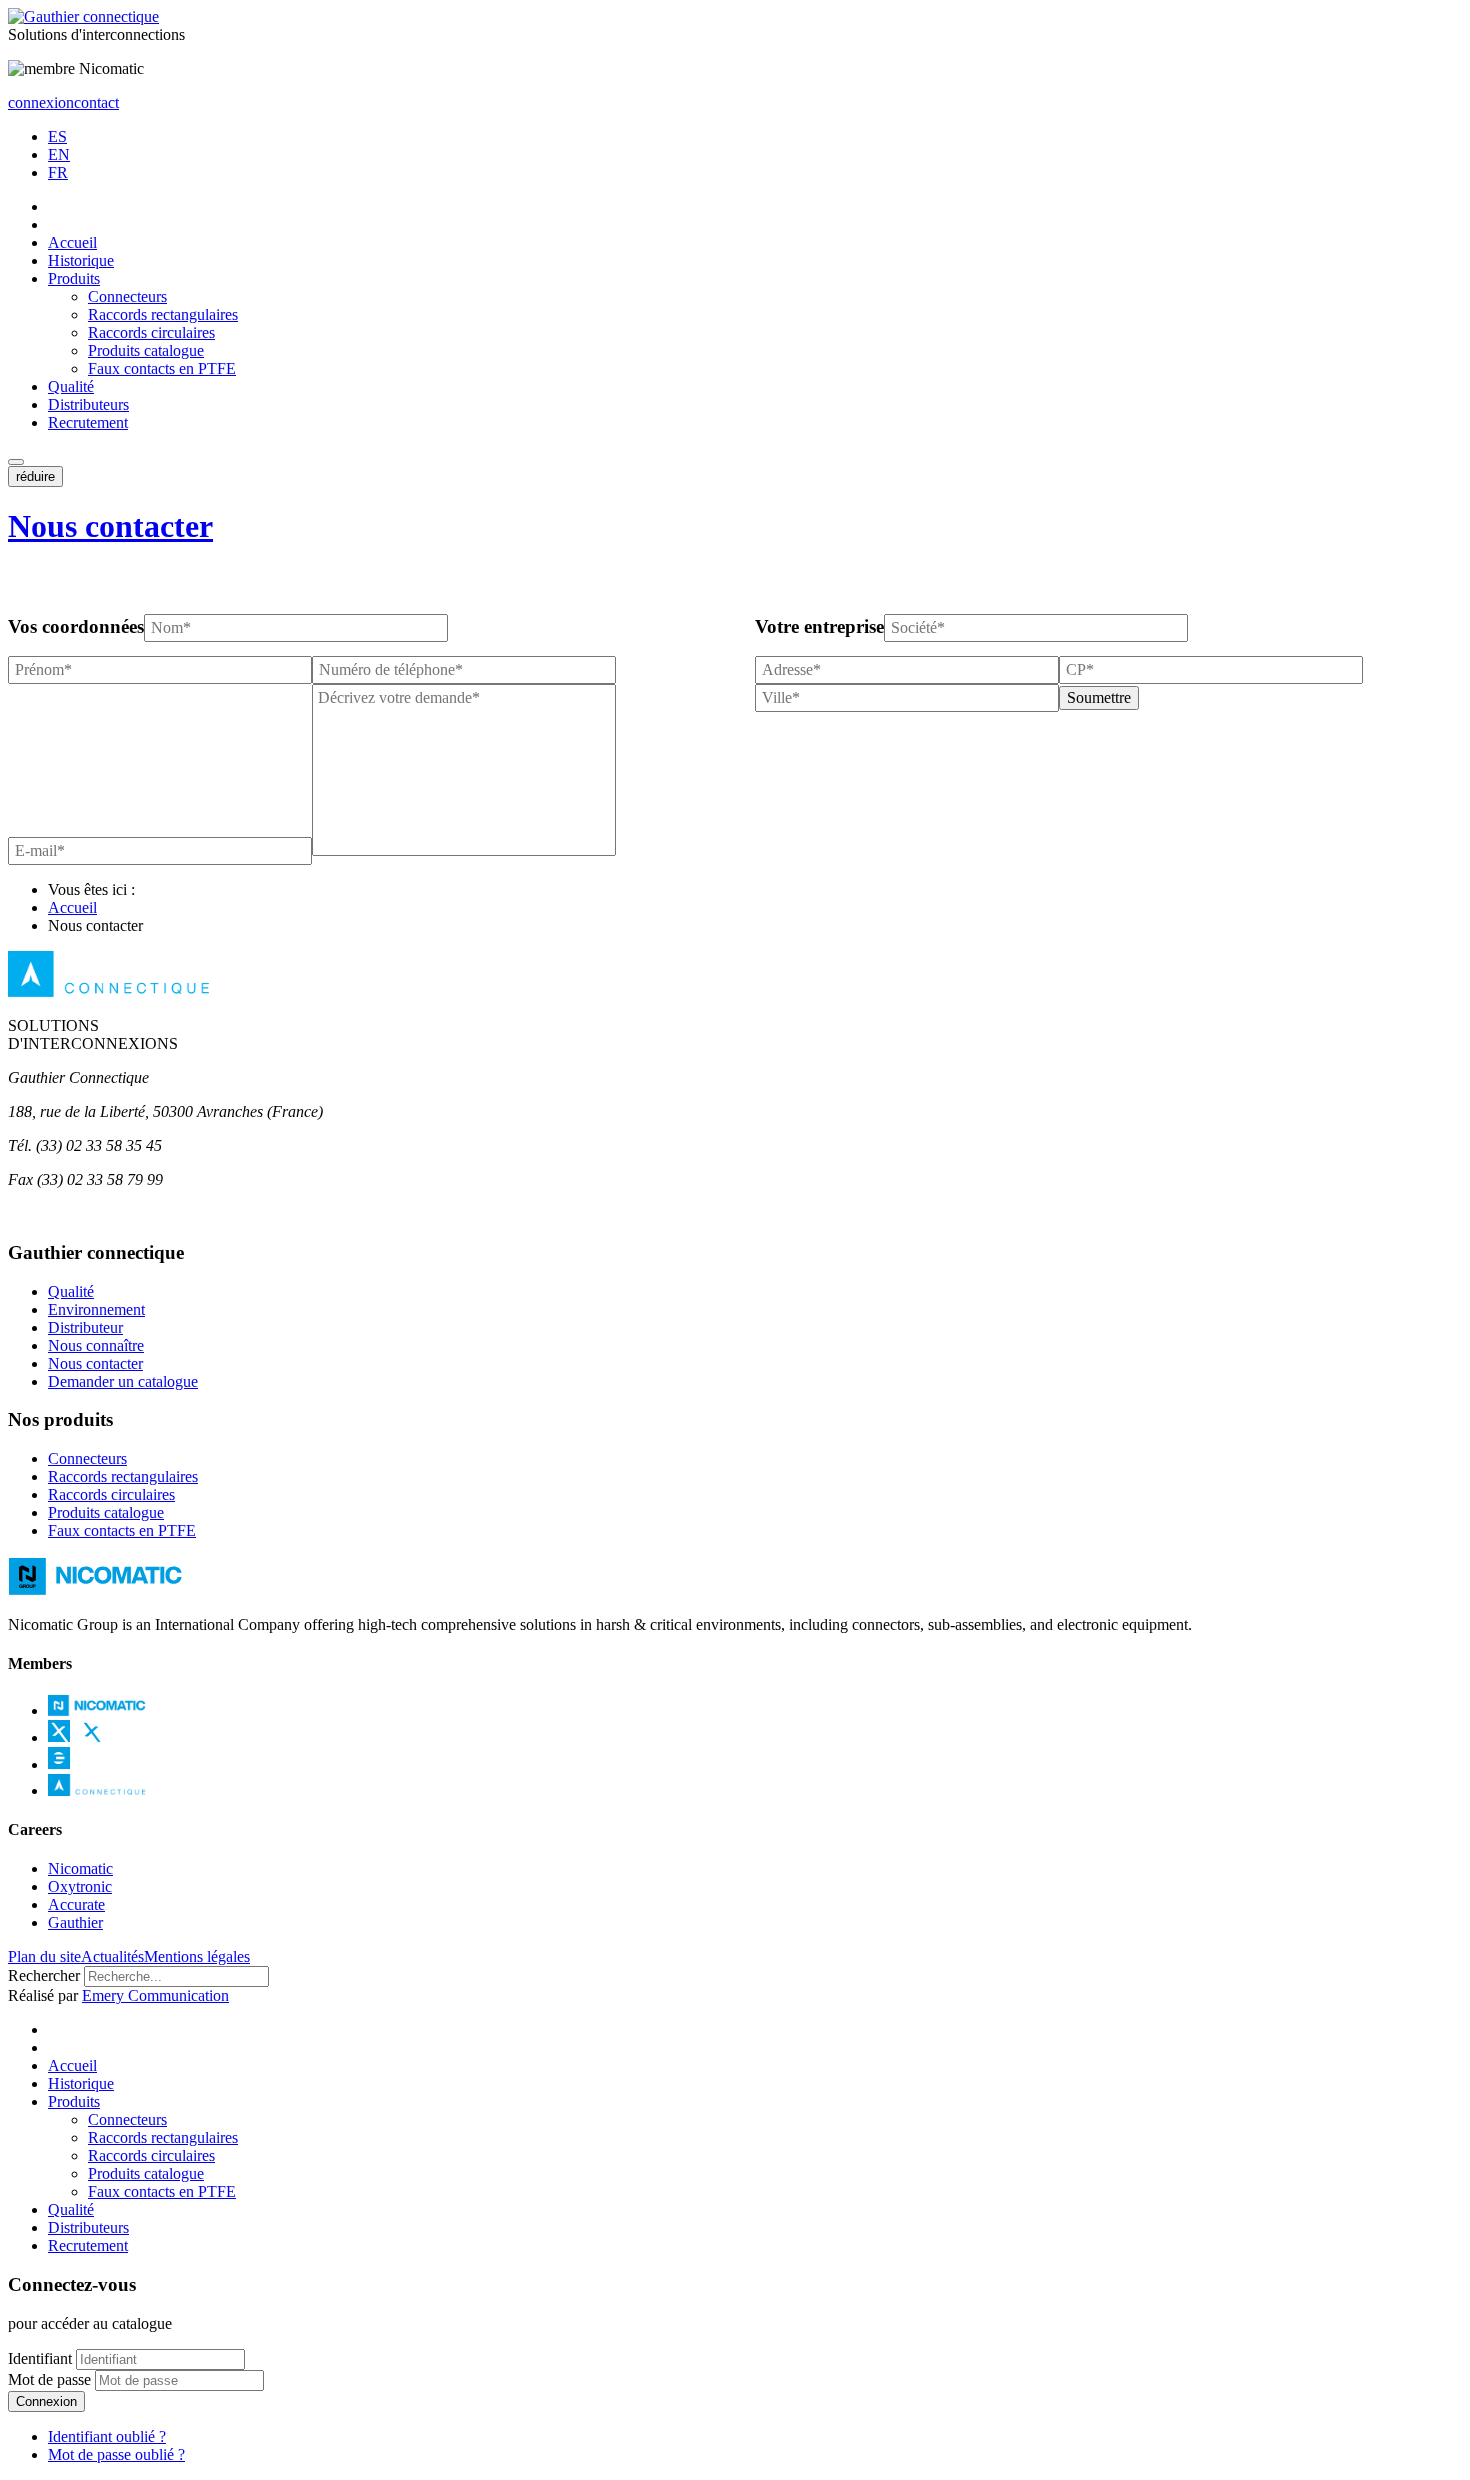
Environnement (96, 1309)
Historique (81, 260)
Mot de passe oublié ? (116, 2454)
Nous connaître (96, 1345)
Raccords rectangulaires (163, 314)
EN (59, 154)
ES (57, 136)
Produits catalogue (146, 350)
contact (96, 102)
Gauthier (75, 1922)
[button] (16, 462)
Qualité (71, 386)
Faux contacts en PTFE (162, 368)
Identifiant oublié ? (107, 2436)
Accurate (76, 1904)
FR (58, 172)
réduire (35, 476)
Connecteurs (127, 296)
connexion (41, 102)
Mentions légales (197, 1956)
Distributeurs (88, 404)
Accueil (72, 242)
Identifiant (40, 2358)
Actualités (112, 1956)
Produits (74, 278)
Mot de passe (49, 2379)
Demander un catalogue (123, 1381)
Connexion (46, 2401)
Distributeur (85, 1327)
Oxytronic (80, 1886)
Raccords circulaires (151, 332)
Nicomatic (80, 1868)
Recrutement (88, 422)
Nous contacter (110, 526)
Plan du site (44, 1956)
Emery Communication (155, 1995)
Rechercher (44, 1975)
